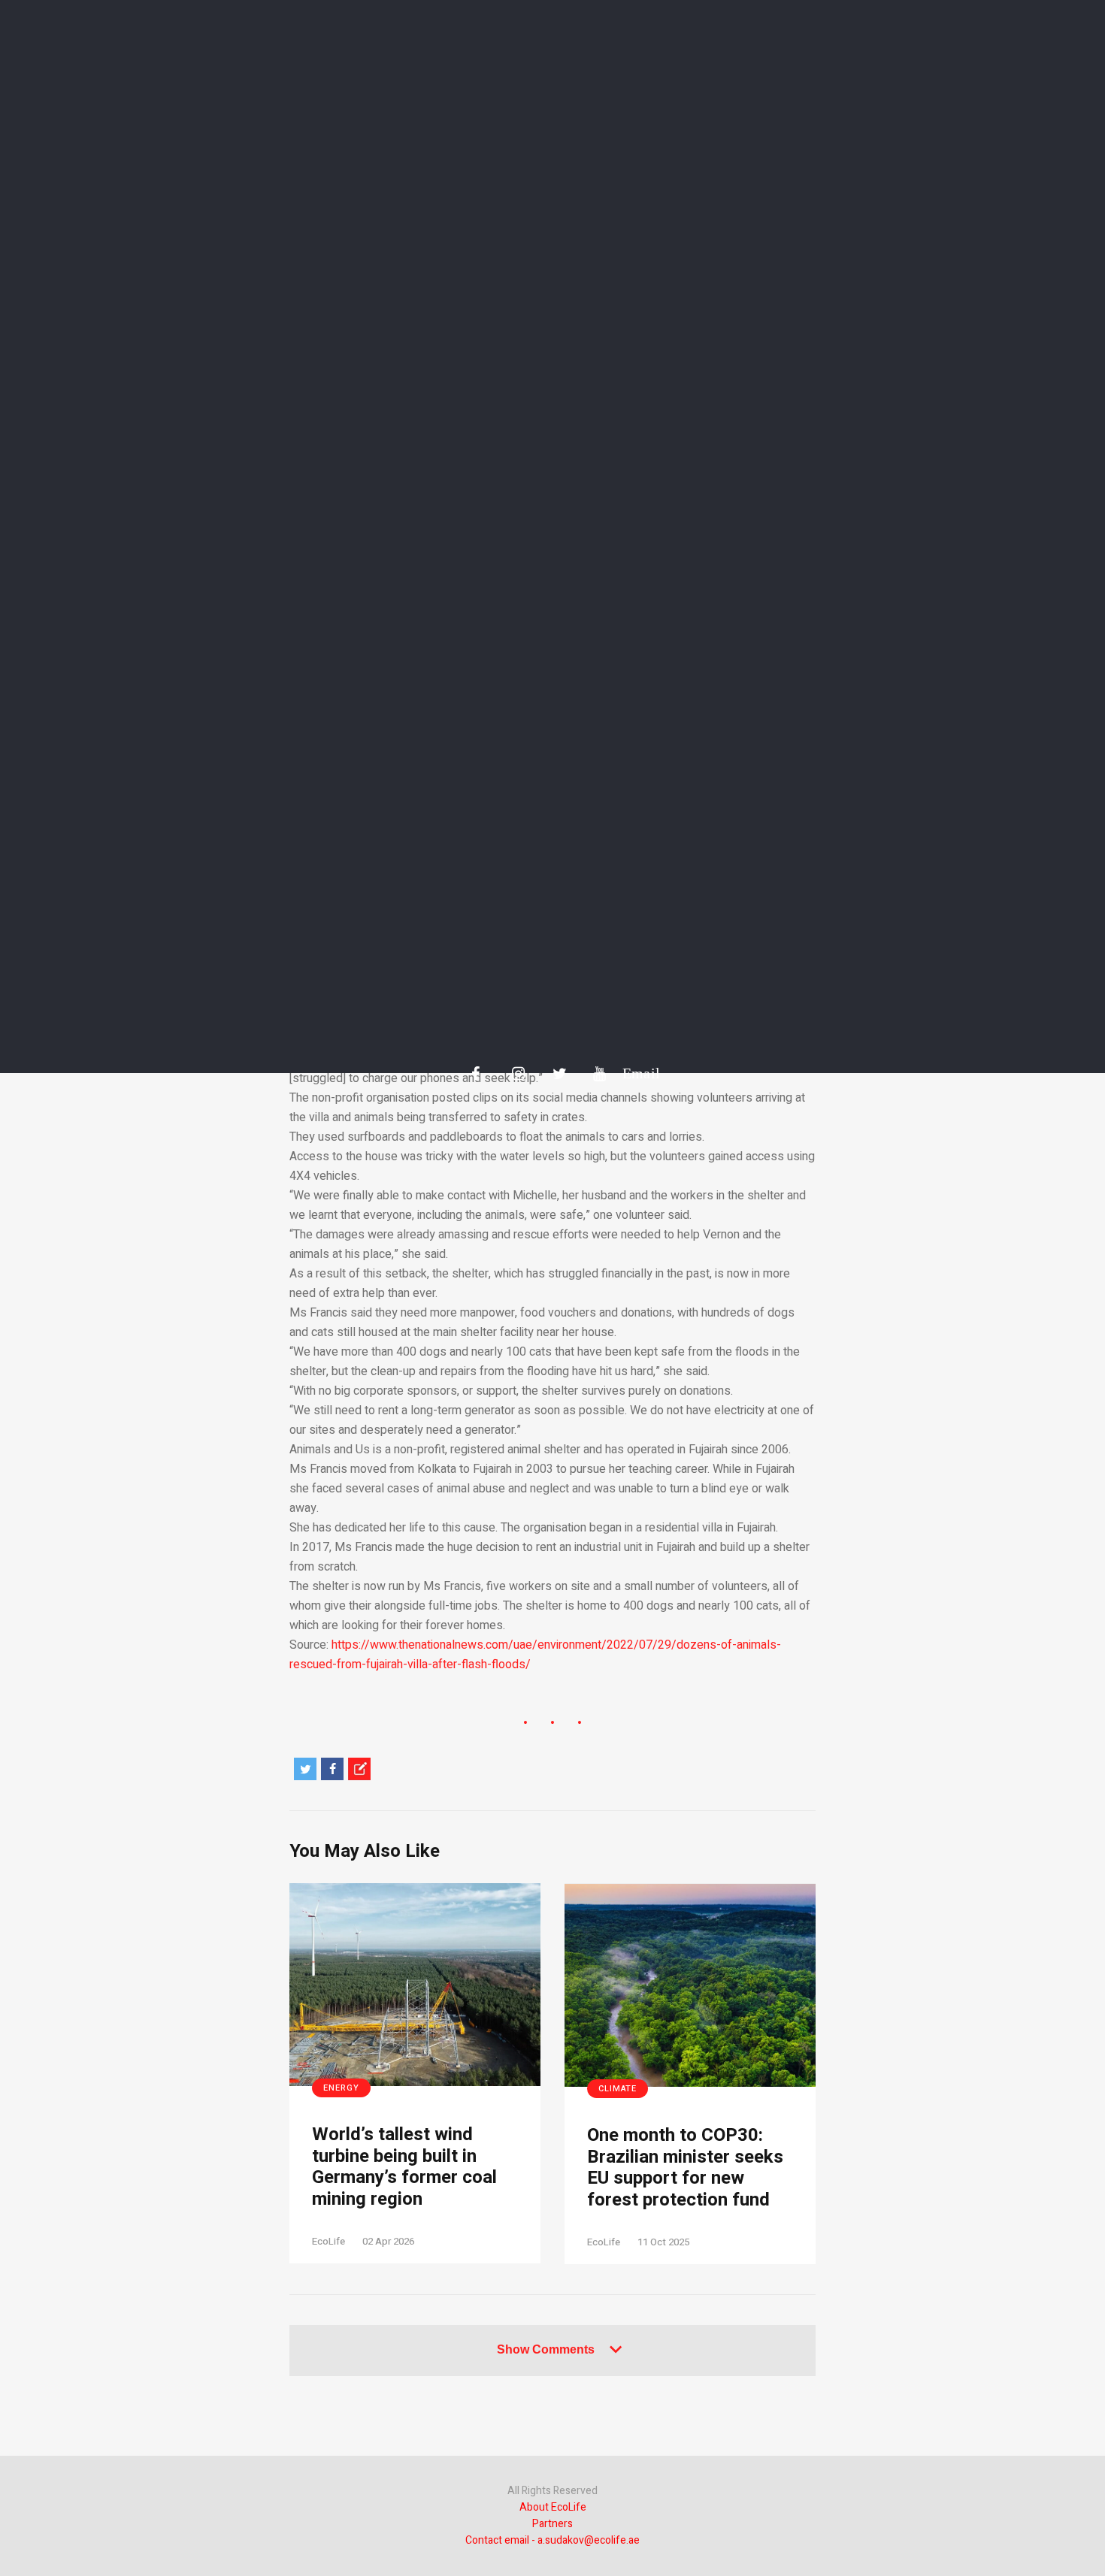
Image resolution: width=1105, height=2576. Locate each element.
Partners (552, 2524)
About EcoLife (553, 2507)
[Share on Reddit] (359, 1769)
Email (634, 1073)
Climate (618, 2089)
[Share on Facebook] (332, 1769)
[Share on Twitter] (305, 1769)
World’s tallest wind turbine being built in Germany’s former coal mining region (404, 2168)
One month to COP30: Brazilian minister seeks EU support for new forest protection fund (685, 2168)
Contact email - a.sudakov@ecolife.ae (552, 2540)
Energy (341, 2088)
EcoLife (328, 2241)
